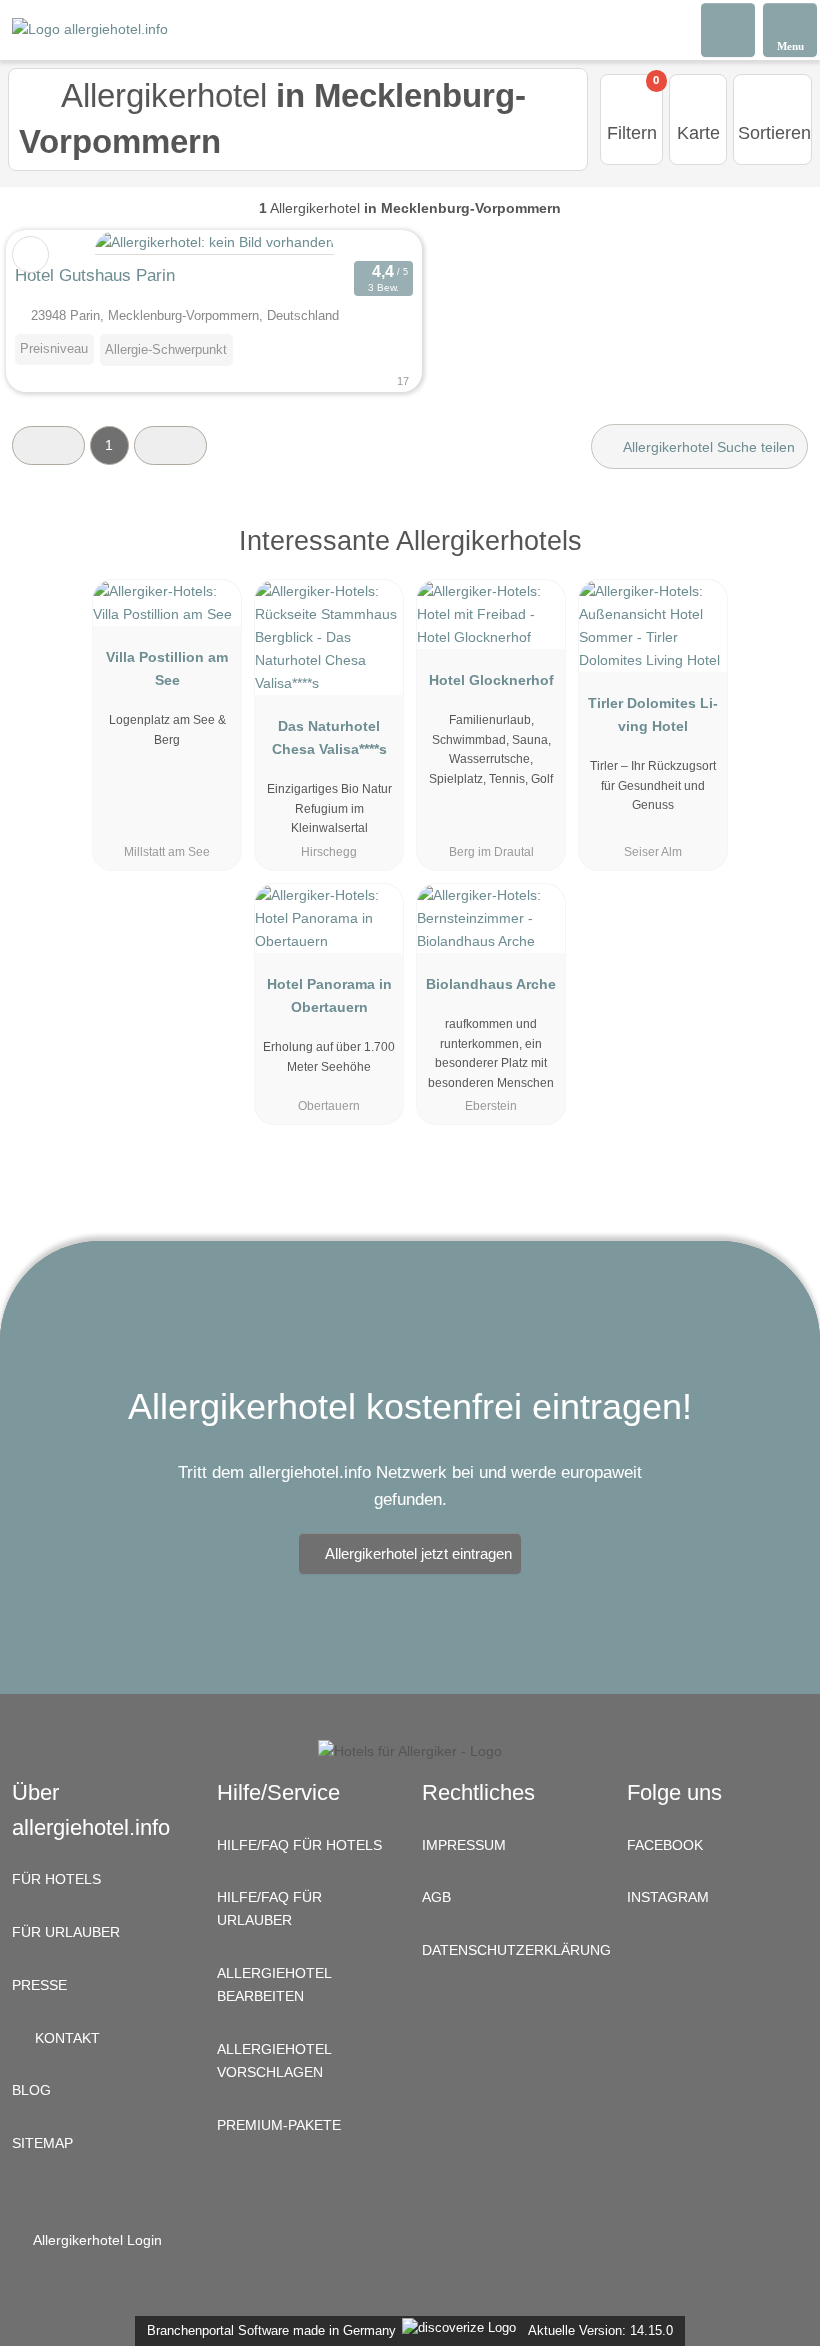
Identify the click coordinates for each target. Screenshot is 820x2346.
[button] (48, 445)
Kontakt (65, 2038)
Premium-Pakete (279, 2125)
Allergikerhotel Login (96, 2240)
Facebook (665, 1845)
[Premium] (779, 558)
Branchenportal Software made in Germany (267, 2330)
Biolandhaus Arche (491, 984)
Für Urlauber (66, 1932)
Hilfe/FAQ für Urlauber (269, 1908)
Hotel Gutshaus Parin (95, 275)
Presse (39, 1985)
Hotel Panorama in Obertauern (329, 995)
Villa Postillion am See (167, 668)
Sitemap (42, 2143)
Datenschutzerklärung (512, 1950)
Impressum (464, 1845)
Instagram (668, 1897)
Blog (31, 2090)
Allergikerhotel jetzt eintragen (418, 1553)
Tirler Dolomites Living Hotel (653, 714)
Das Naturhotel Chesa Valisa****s (329, 737)
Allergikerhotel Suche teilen (707, 447)
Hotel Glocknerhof (491, 680)
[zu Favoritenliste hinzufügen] (30, 254)
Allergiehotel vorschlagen (274, 2060)
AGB (436, 1897)
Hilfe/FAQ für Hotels (299, 1845)
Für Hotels (56, 1879)
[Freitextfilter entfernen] (729, 29)
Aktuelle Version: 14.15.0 (600, 2330)
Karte (698, 133)
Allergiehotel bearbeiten (274, 1984)
